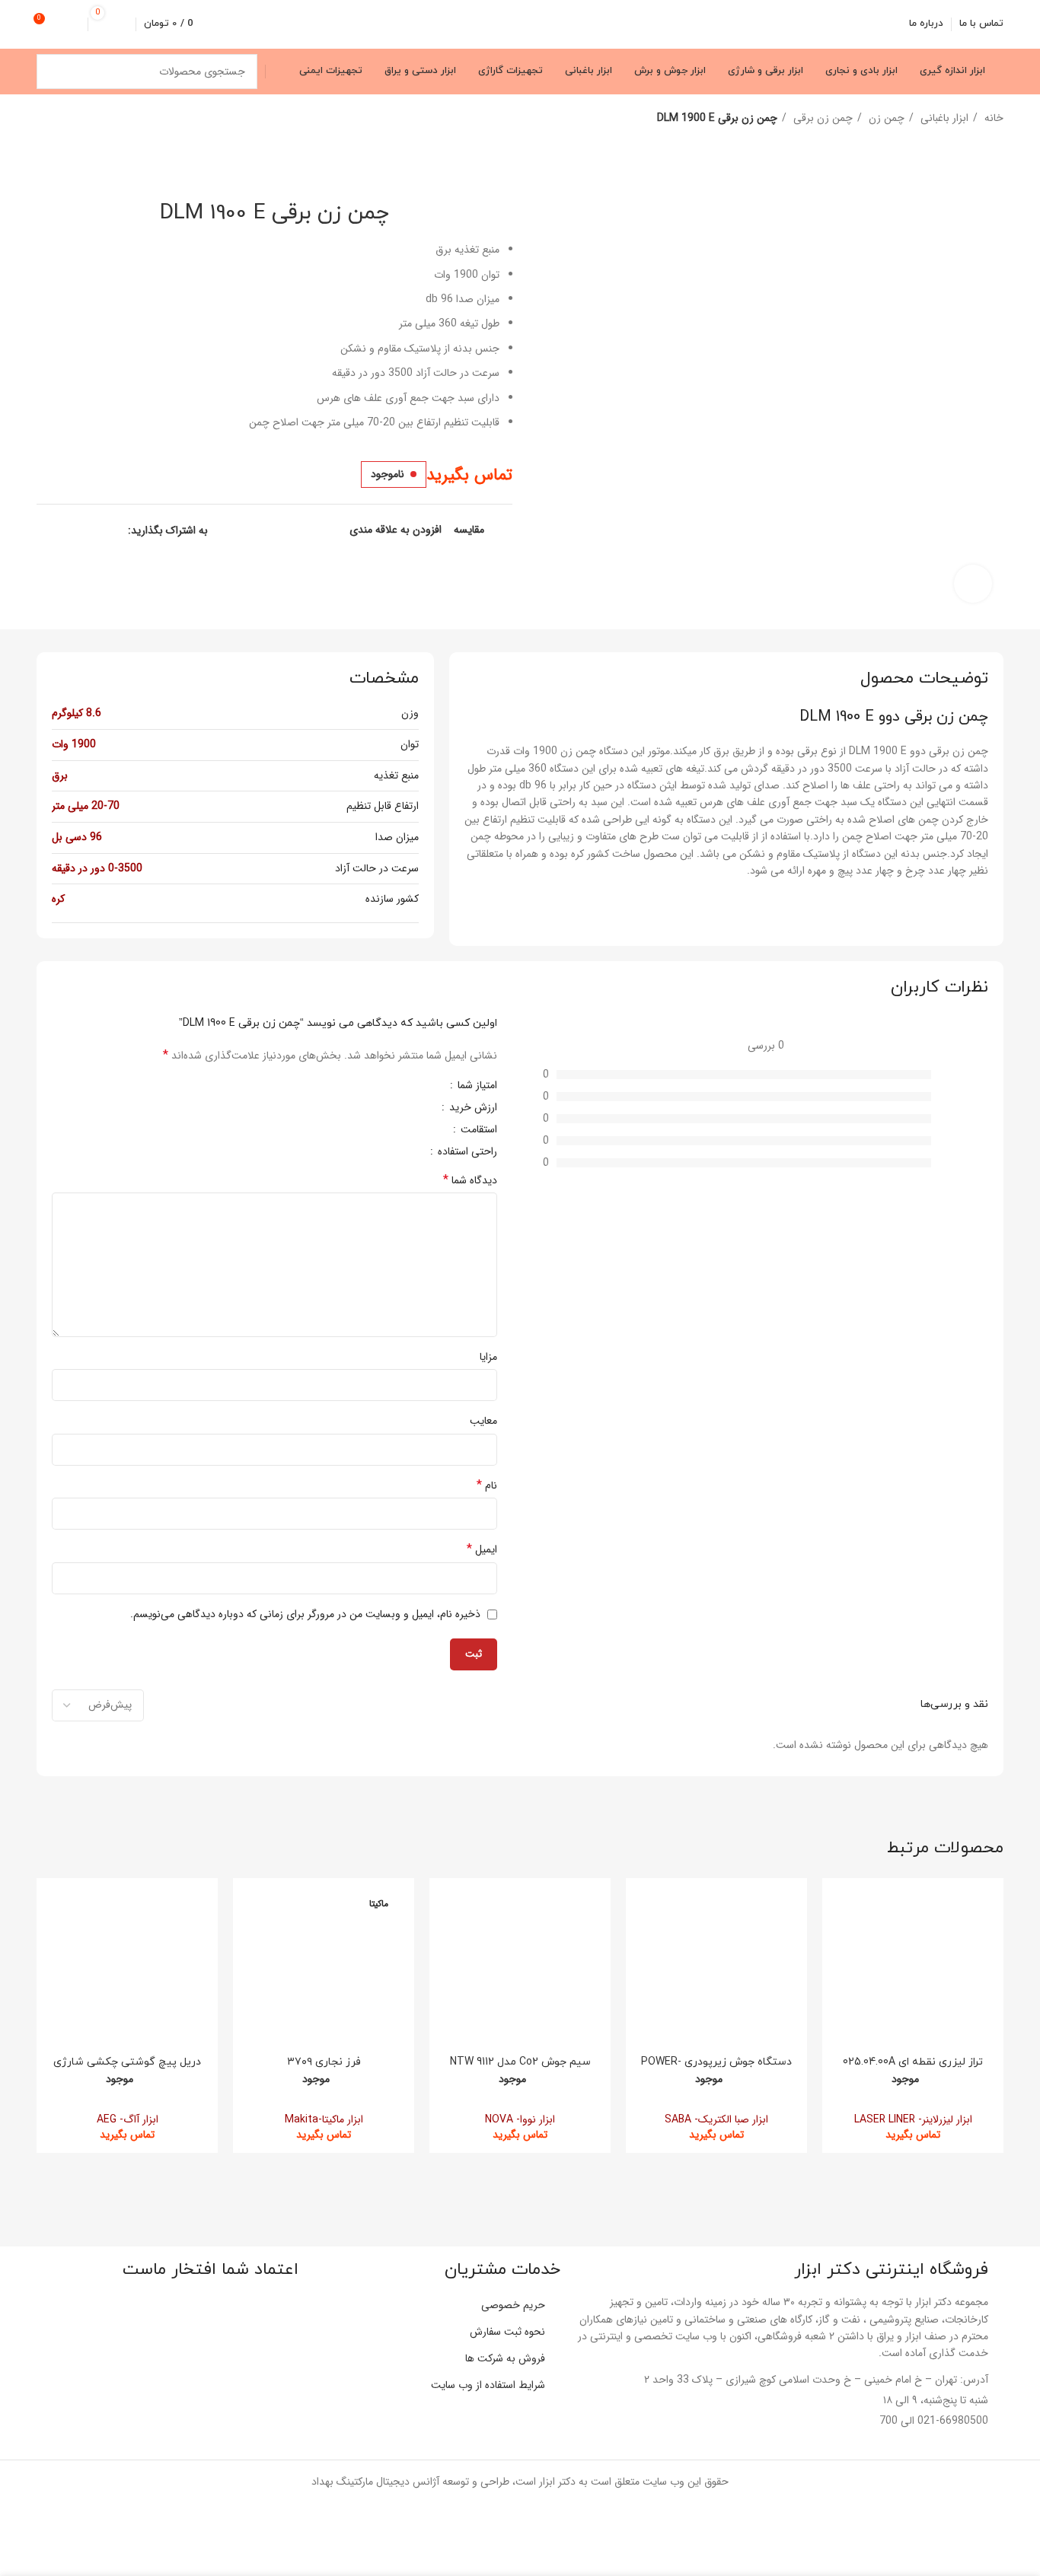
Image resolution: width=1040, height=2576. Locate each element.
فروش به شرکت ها (505, 2358)
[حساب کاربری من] (74, 24)
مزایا (488, 1357)
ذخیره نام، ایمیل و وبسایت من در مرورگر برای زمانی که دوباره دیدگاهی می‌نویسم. (305, 1614)
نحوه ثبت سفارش (507, 2332)
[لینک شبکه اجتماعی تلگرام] (45, 530)
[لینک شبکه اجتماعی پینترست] (80, 530)
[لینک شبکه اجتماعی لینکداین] (63, 530)
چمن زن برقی (821, 118)
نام (487, 1485)
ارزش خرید (472, 1109)
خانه (992, 118)
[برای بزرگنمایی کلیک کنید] (973, 584)
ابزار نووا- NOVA (520, 2119)
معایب (483, 1421)
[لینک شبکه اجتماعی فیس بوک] (115, 530)
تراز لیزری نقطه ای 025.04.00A (913, 2062)
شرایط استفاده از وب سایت (488, 2385)
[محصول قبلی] (75, 119)
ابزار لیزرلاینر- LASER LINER (913, 2119)
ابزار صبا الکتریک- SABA (716, 2119)
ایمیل (482, 1549)
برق (60, 775)
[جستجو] (54, 72)
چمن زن (885, 118)
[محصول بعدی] (44, 119)
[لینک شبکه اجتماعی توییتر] (98, 530)
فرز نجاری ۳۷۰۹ (324, 2062)
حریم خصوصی (513, 2305)
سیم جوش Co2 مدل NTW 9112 (520, 2062)
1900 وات (74, 744)
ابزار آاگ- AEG (128, 2119)
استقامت (477, 1131)
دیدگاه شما (470, 1180)
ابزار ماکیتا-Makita (324, 2119)
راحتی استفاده (466, 1153)
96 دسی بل (77, 837)
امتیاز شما (476, 1087)
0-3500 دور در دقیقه (97, 868)
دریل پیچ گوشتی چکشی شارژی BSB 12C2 (127, 2069)
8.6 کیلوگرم (77, 713)
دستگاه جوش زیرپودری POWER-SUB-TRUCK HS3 (716, 2069)
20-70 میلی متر (86, 806)
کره (58, 899)
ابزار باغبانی (943, 118)
